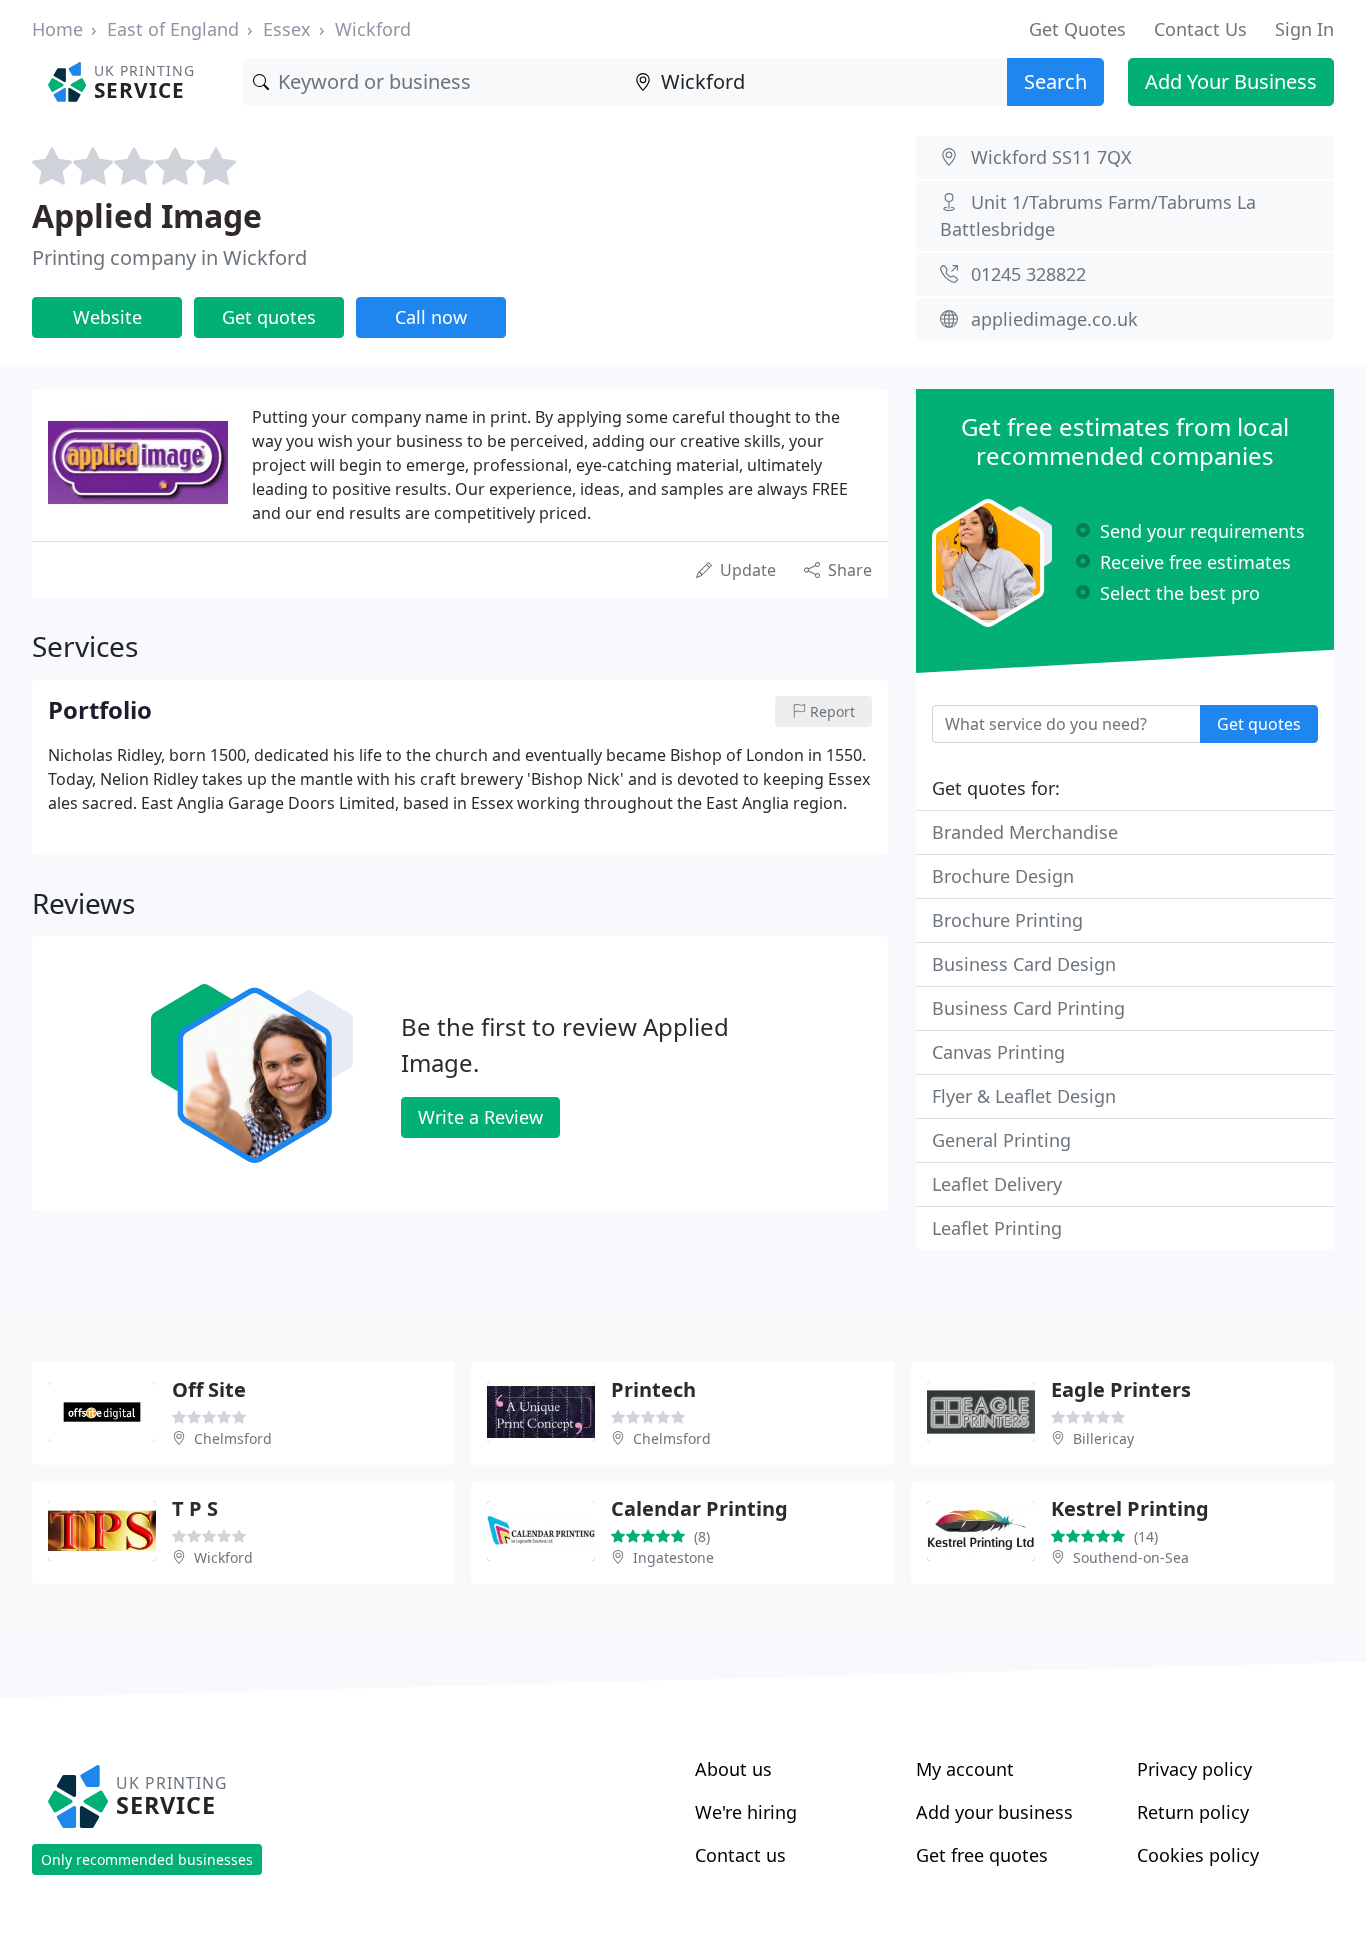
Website (107, 317)
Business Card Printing (1028, 1008)
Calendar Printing (699, 1508)
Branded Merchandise (1025, 832)
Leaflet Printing (997, 1228)
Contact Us (1200, 29)
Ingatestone (673, 1557)
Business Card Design (1024, 964)
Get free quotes (982, 1855)
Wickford (373, 29)
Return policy (1193, 1812)
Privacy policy (1194, 1769)
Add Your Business (1231, 81)
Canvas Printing (998, 1052)
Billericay (1103, 1438)
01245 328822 (1028, 274)
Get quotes (269, 317)
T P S (195, 1508)
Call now (431, 317)
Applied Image (147, 215)
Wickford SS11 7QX (1051, 157)
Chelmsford (233, 1438)
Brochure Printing (1007, 920)
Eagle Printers (1121, 1389)
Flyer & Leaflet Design (1024, 1096)
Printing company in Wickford (169, 257)
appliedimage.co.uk (1054, 319)
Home (57, 29)
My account (965, 1769)
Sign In (1304, 29)
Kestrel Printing (1130, 1508)
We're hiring (746, 1812)
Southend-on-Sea (1131, 1557)
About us (733, 1769)
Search (1055, 81)
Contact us (740, 1855)
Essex (287, 29)
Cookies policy (1198, 1855)
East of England (173, 29)
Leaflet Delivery (997, 1184)
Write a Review (480, 1117)
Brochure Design (1003, 876)
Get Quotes (1077, 29)
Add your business (994, 1812)
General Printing (1001, 1140)
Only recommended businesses (147, 1859)
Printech (653, 1389)
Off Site (209, 1389)
